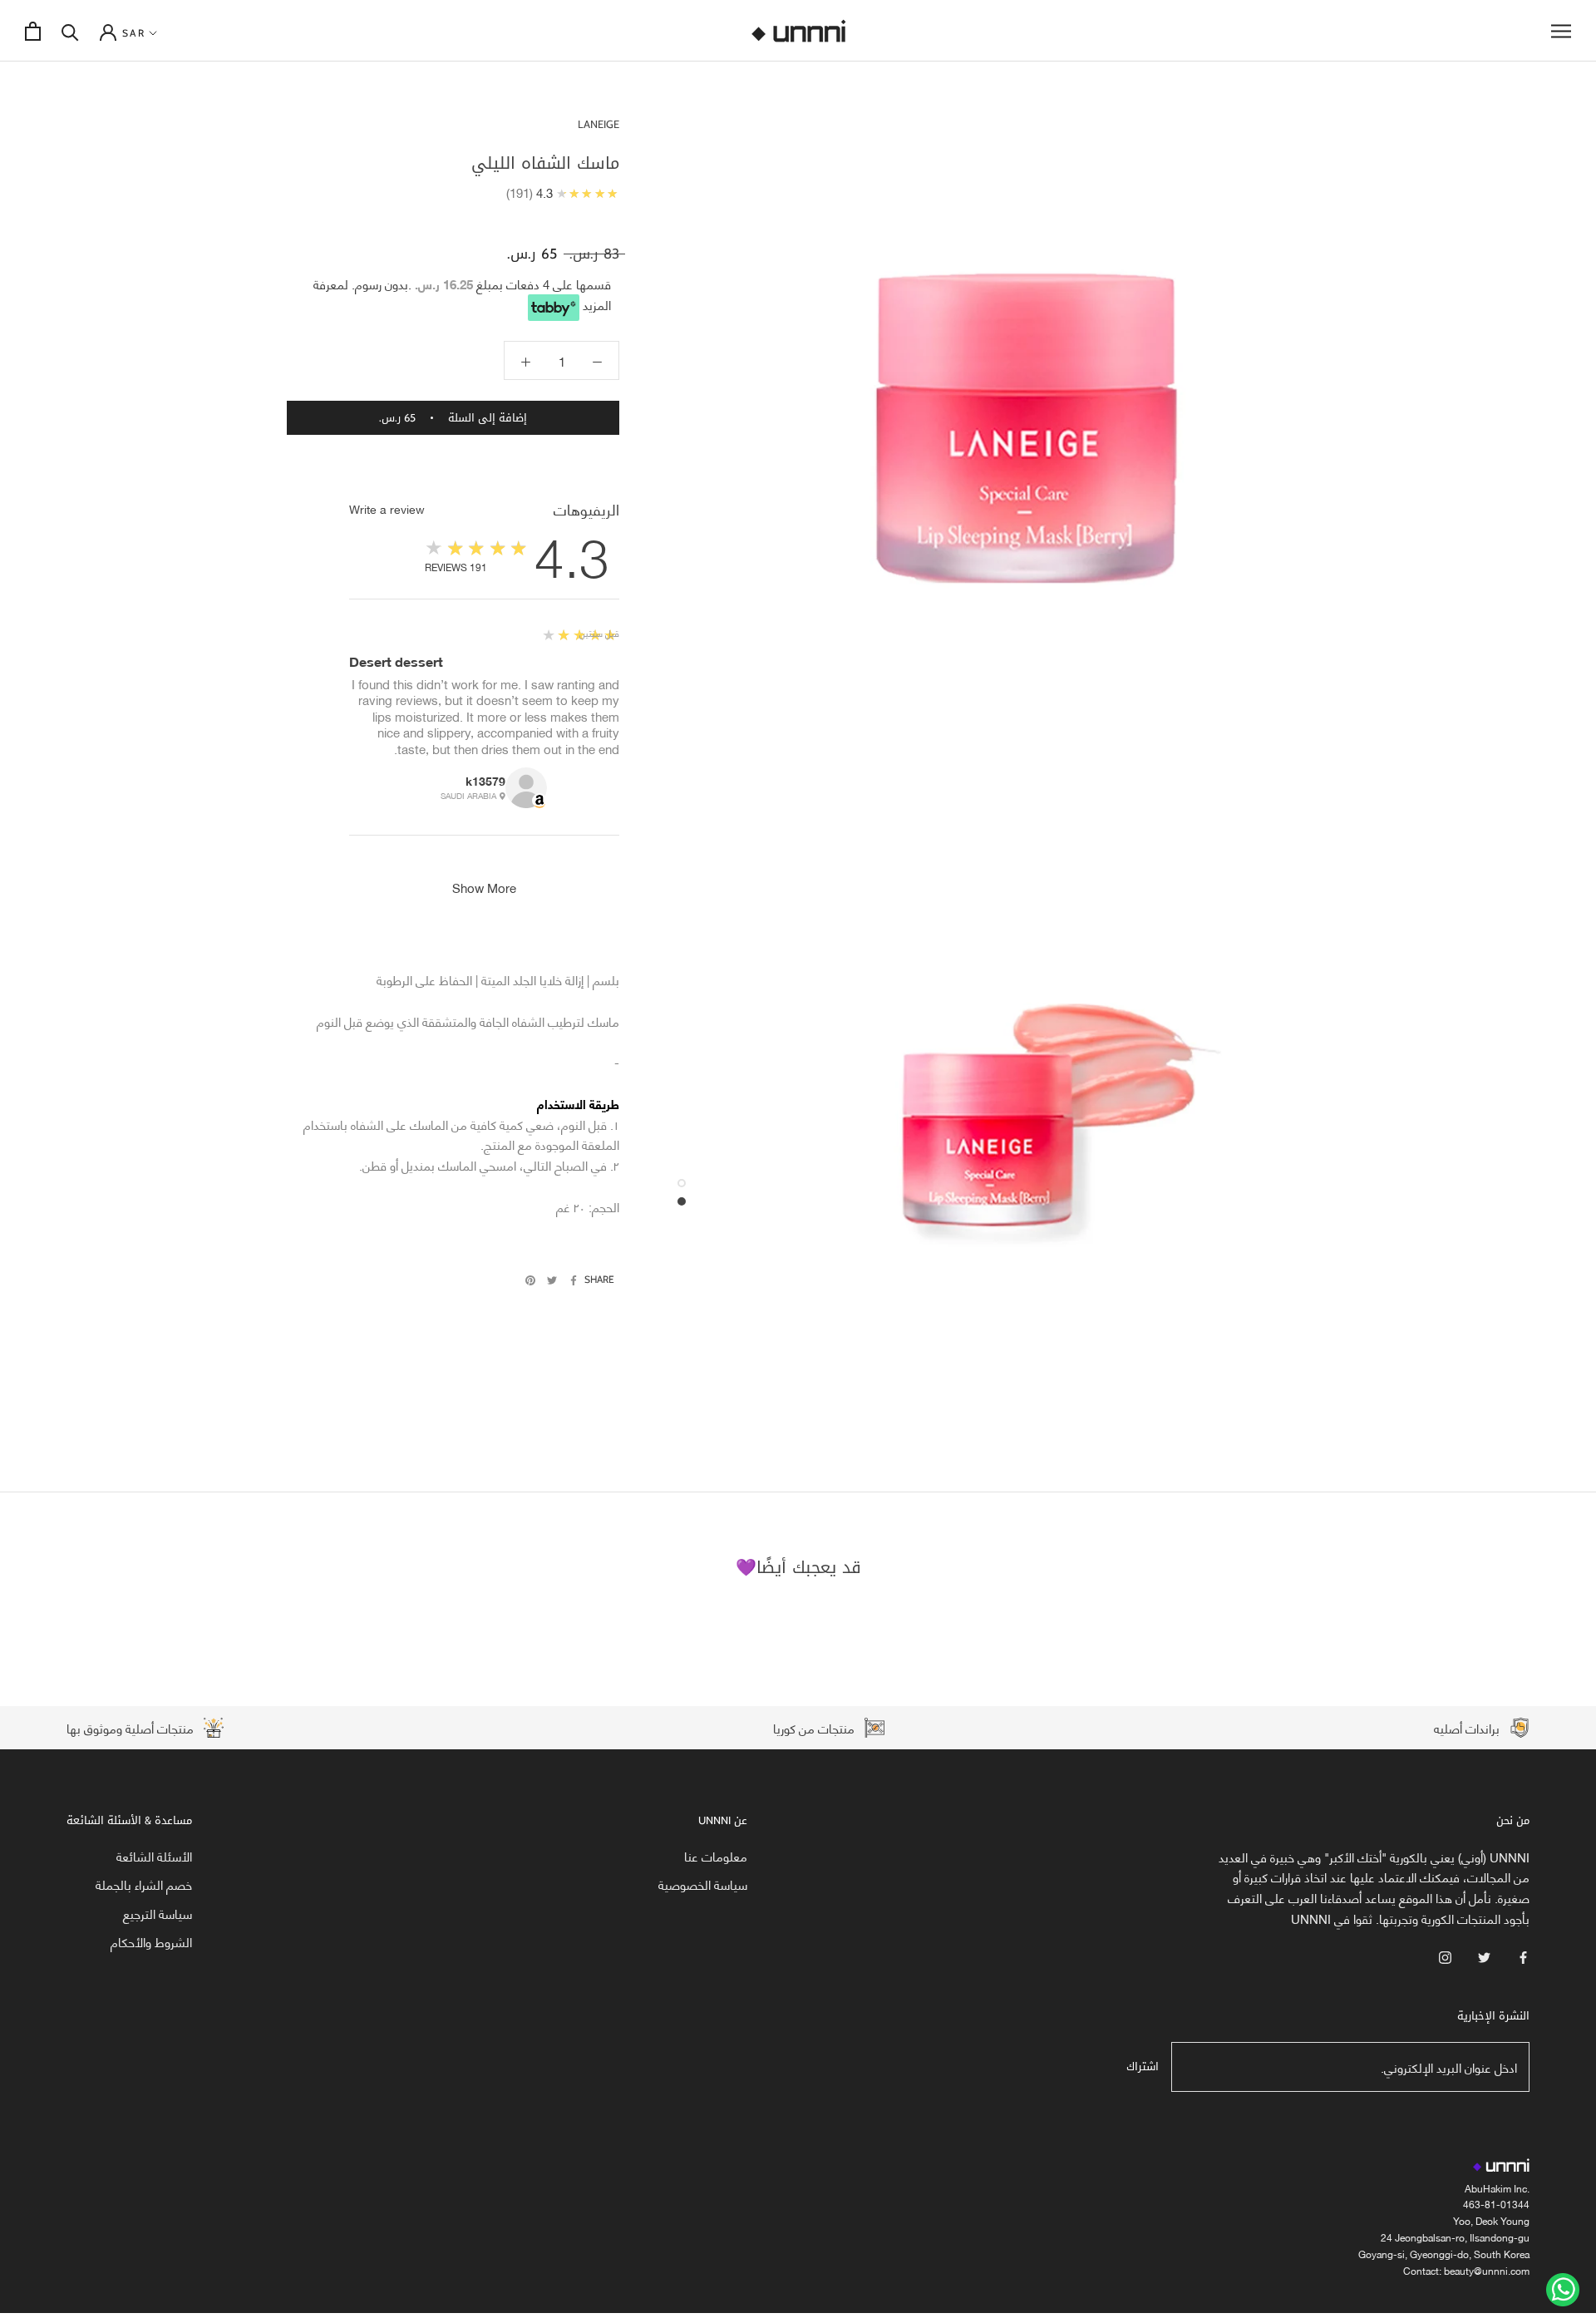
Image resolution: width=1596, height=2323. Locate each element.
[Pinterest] (530, 1280)
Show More (484, 887)
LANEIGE (598, 124)
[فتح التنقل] (1561, 31)
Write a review (387, 509)
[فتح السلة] (33, 31)
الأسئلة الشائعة (154, 1856)
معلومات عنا (716, 1856)
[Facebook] (574, 1280)
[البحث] (70, 31)
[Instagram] (1445, 1956)
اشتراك (1143, 2067)
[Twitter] (552, 1280)
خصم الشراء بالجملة (144, 1884)
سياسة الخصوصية (703, 1884)
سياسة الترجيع (158, 1914)
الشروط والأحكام (151, 1942)
